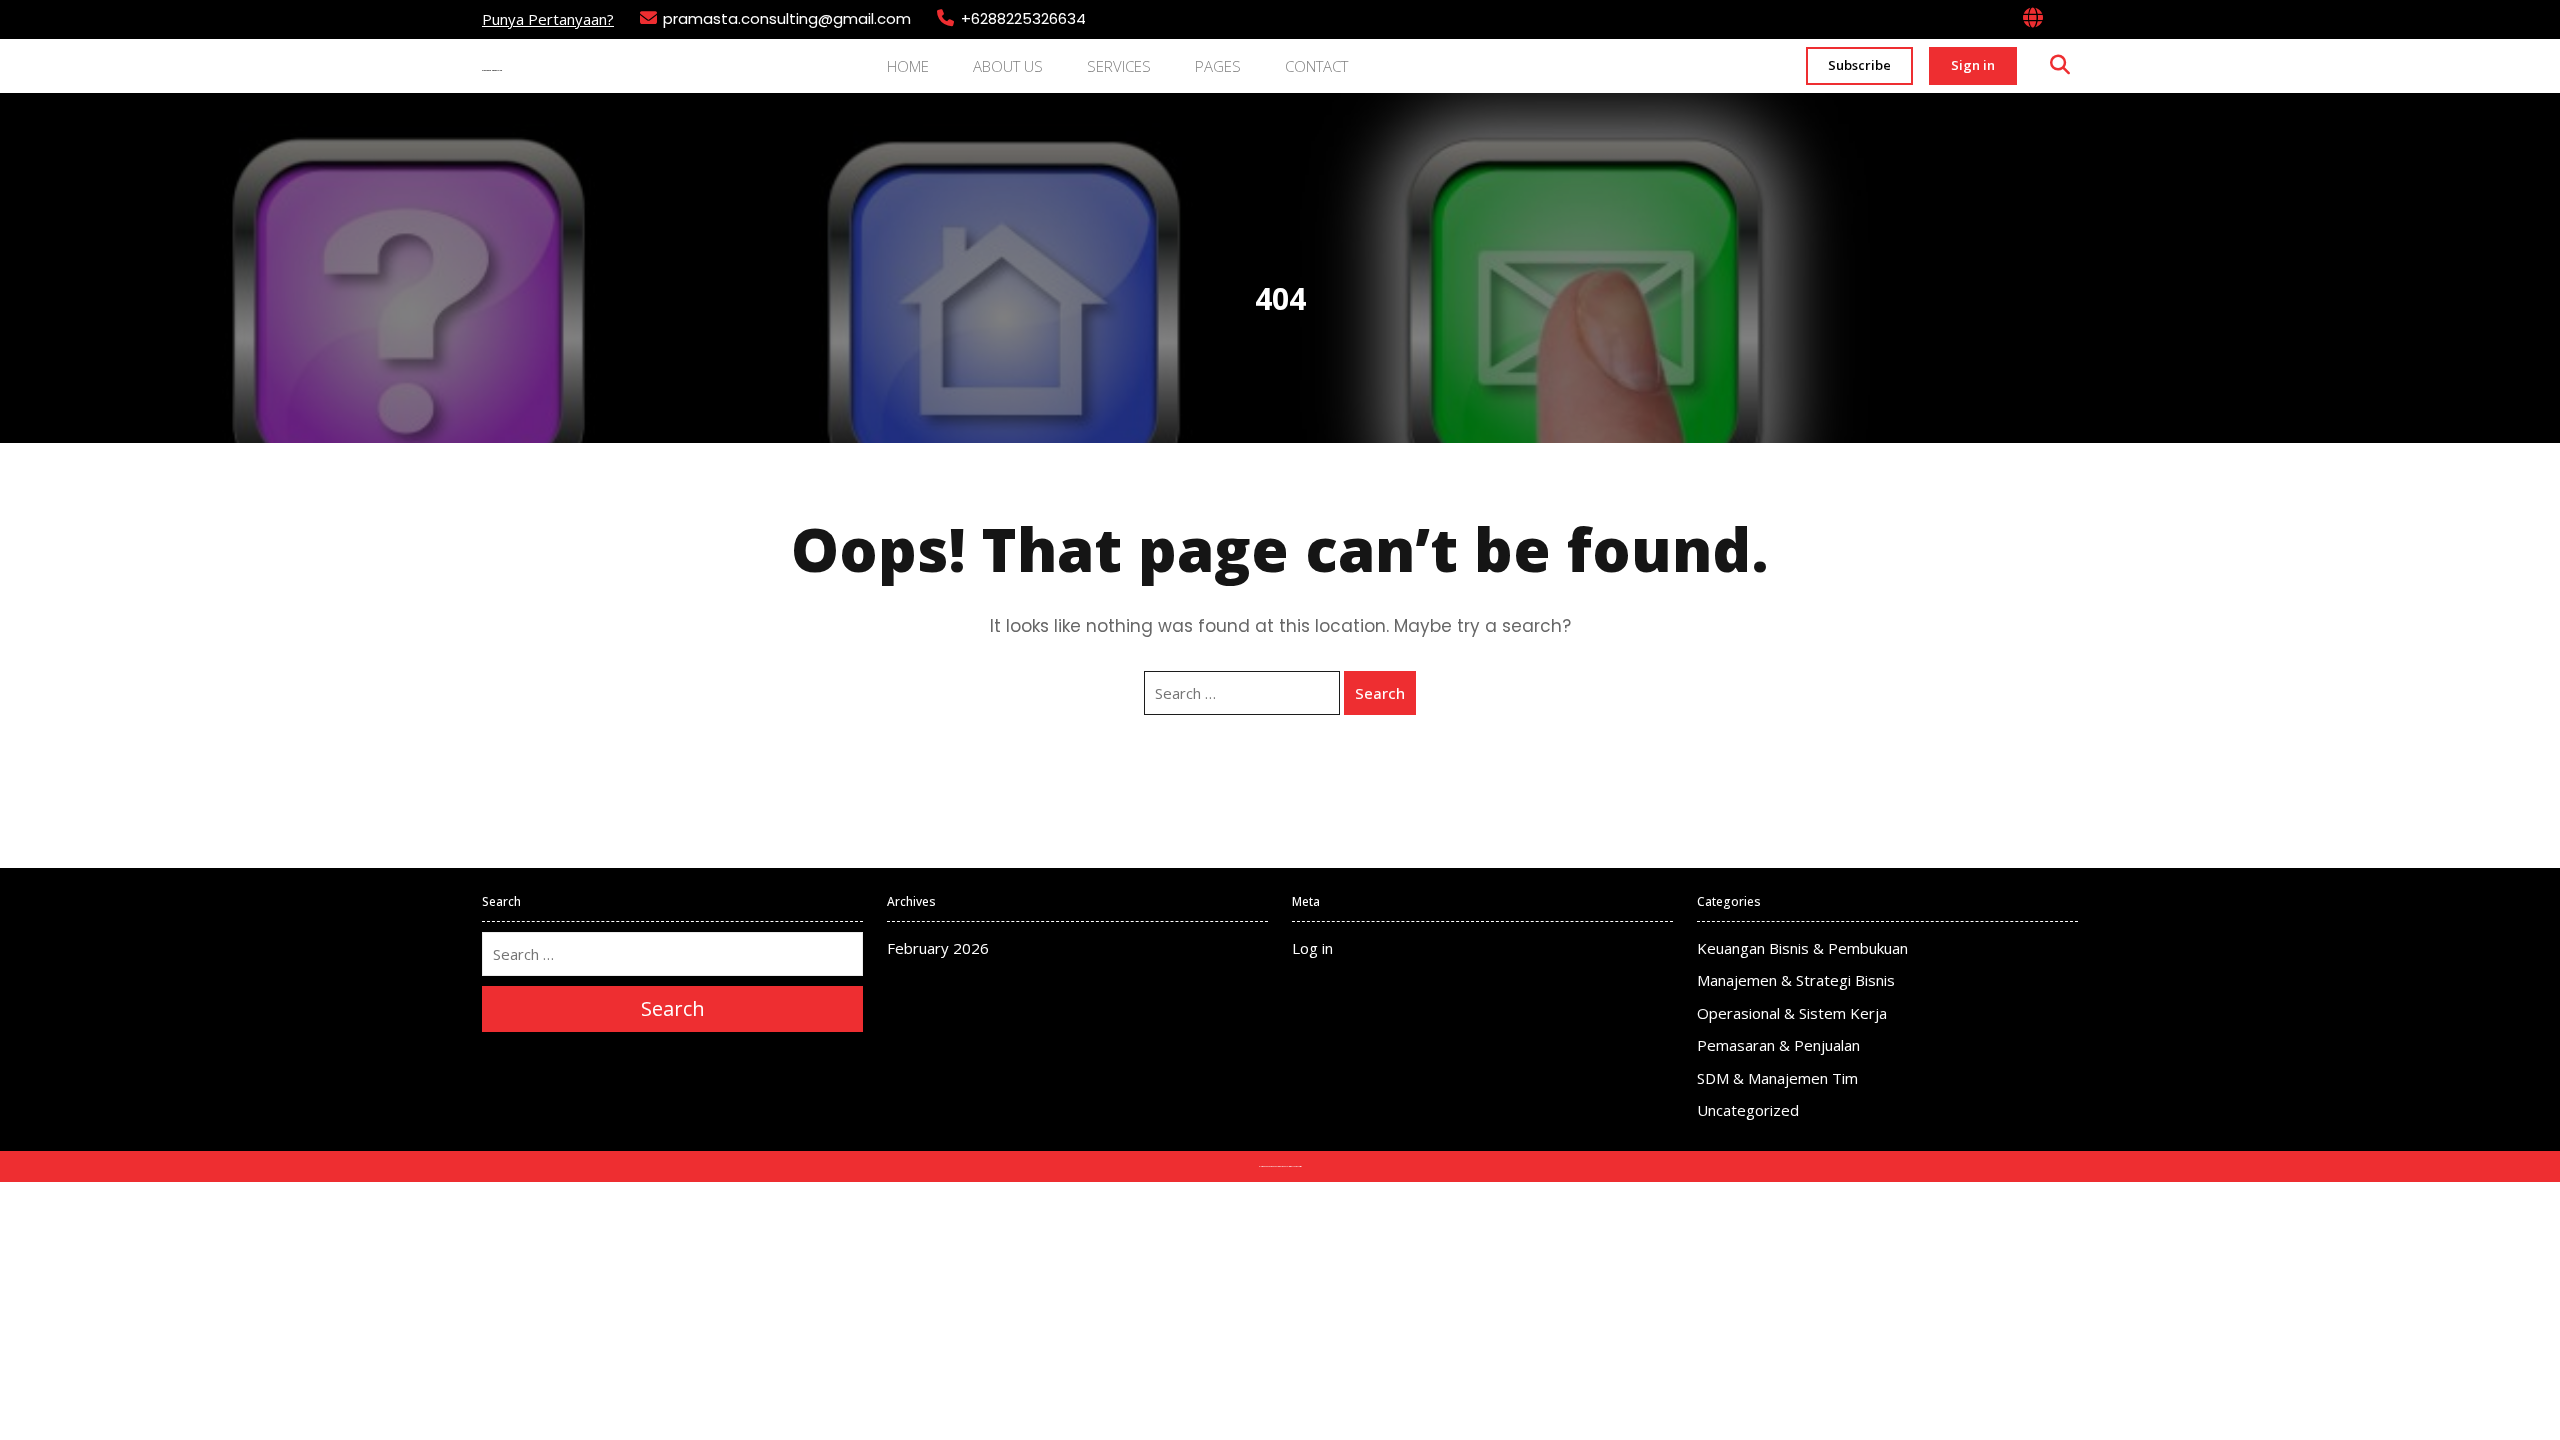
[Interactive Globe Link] (2033, 19)
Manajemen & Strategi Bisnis (1796, 980)
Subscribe (1859, 65)
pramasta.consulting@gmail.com (787, 18)
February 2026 (938, 948)
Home (908, 66)
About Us (1008, 66)
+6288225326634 (1023, 18)
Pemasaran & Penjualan (1778, 1045)
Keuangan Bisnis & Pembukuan (1802, 948)
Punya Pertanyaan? (548, 19)
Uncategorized (1748, 1110)
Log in (1312, 948)
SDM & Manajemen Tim (1777, 1078)
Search (1380, 693)
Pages (1218, 66)
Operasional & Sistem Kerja (1792, 1013)
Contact (1316, 66)
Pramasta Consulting (492, 70)
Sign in (1973, 65)
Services (1119, 66)
